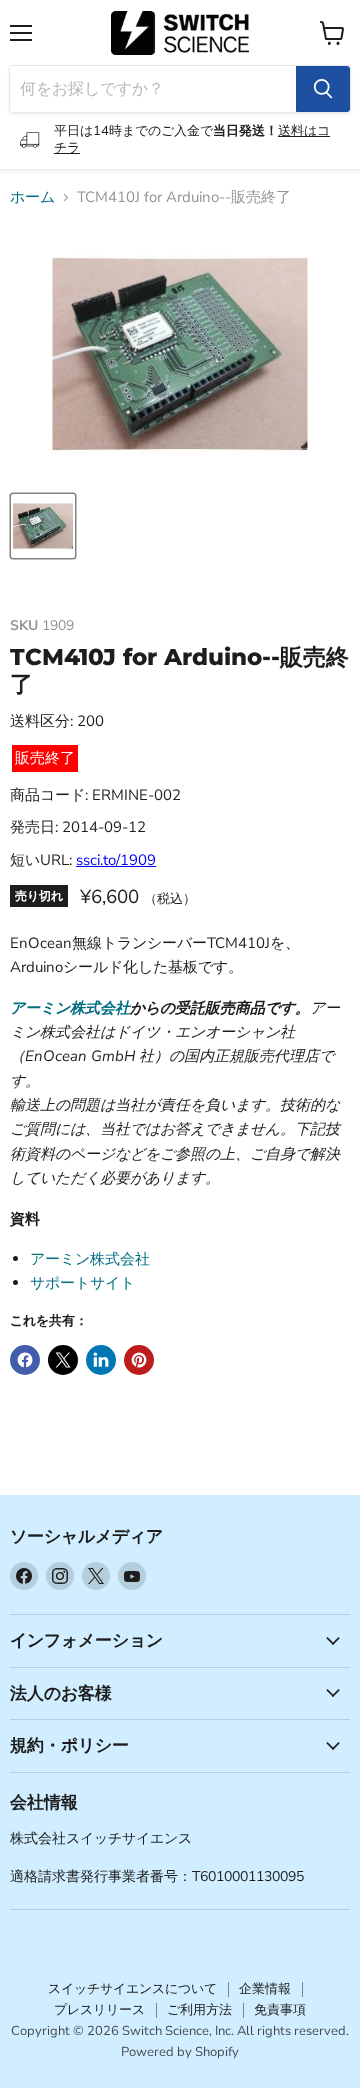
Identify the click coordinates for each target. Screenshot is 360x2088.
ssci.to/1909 (116, 860)
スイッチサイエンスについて (132, 1989)
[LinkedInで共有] (101, 1360)
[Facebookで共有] (25, 1360)
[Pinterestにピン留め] (139, 1360)
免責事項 (280, 2010)
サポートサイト (82, 1283)
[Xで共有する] (63, 1360)
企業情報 (265, 1989)
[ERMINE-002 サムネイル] (43, 526)
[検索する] (323, 89)
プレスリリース (99, 2010)
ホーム (32, 197)
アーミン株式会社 (70, 1008)
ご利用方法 (199, 2010)
